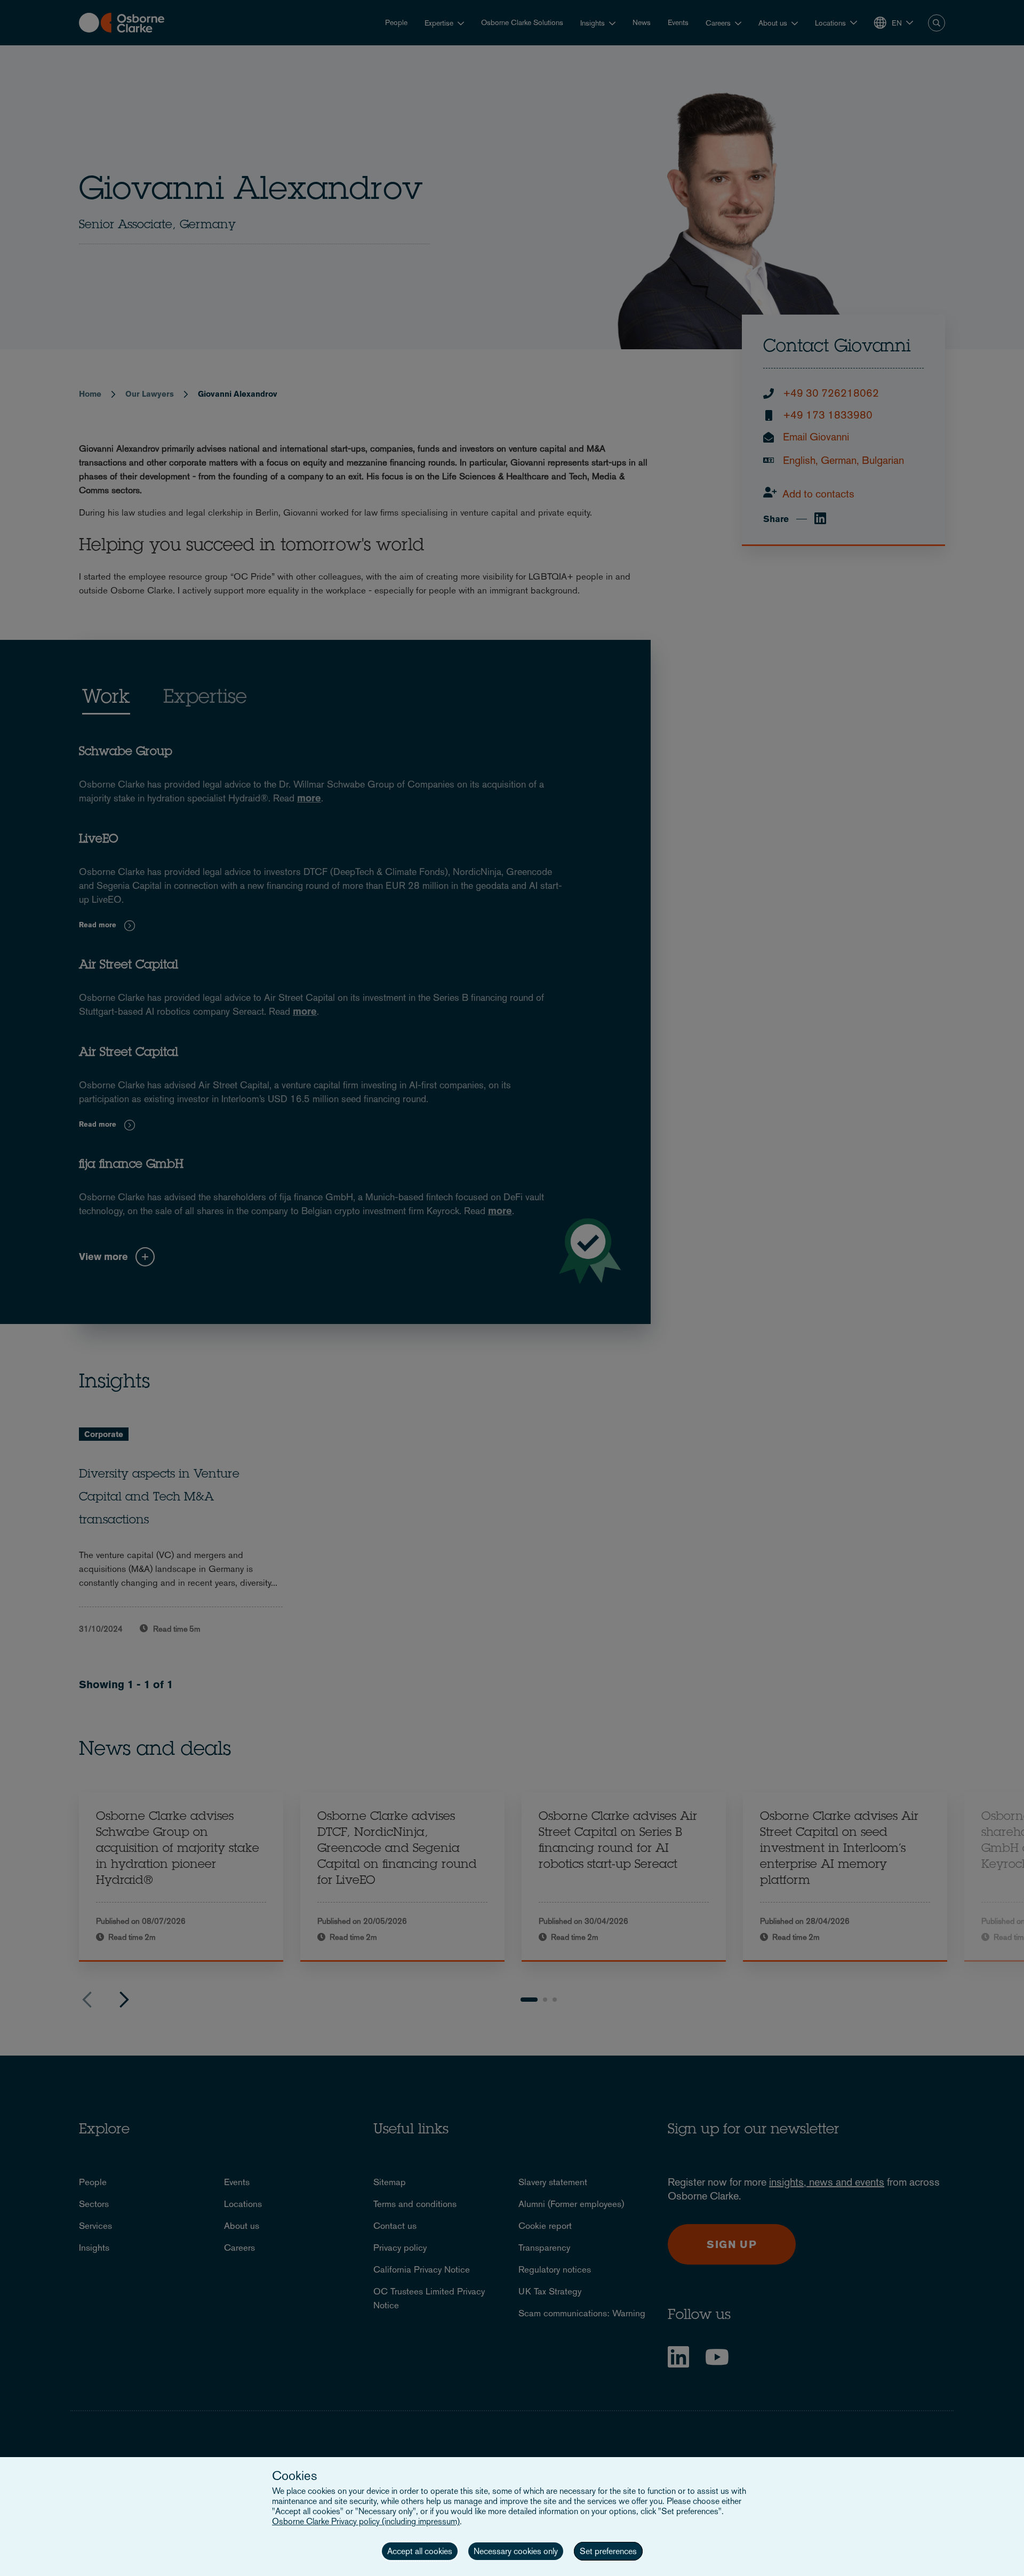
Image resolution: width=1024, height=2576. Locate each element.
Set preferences (608, 2551)
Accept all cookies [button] (420, 2551)
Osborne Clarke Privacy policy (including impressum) (366, 2521)
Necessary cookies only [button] (516, 2551)
